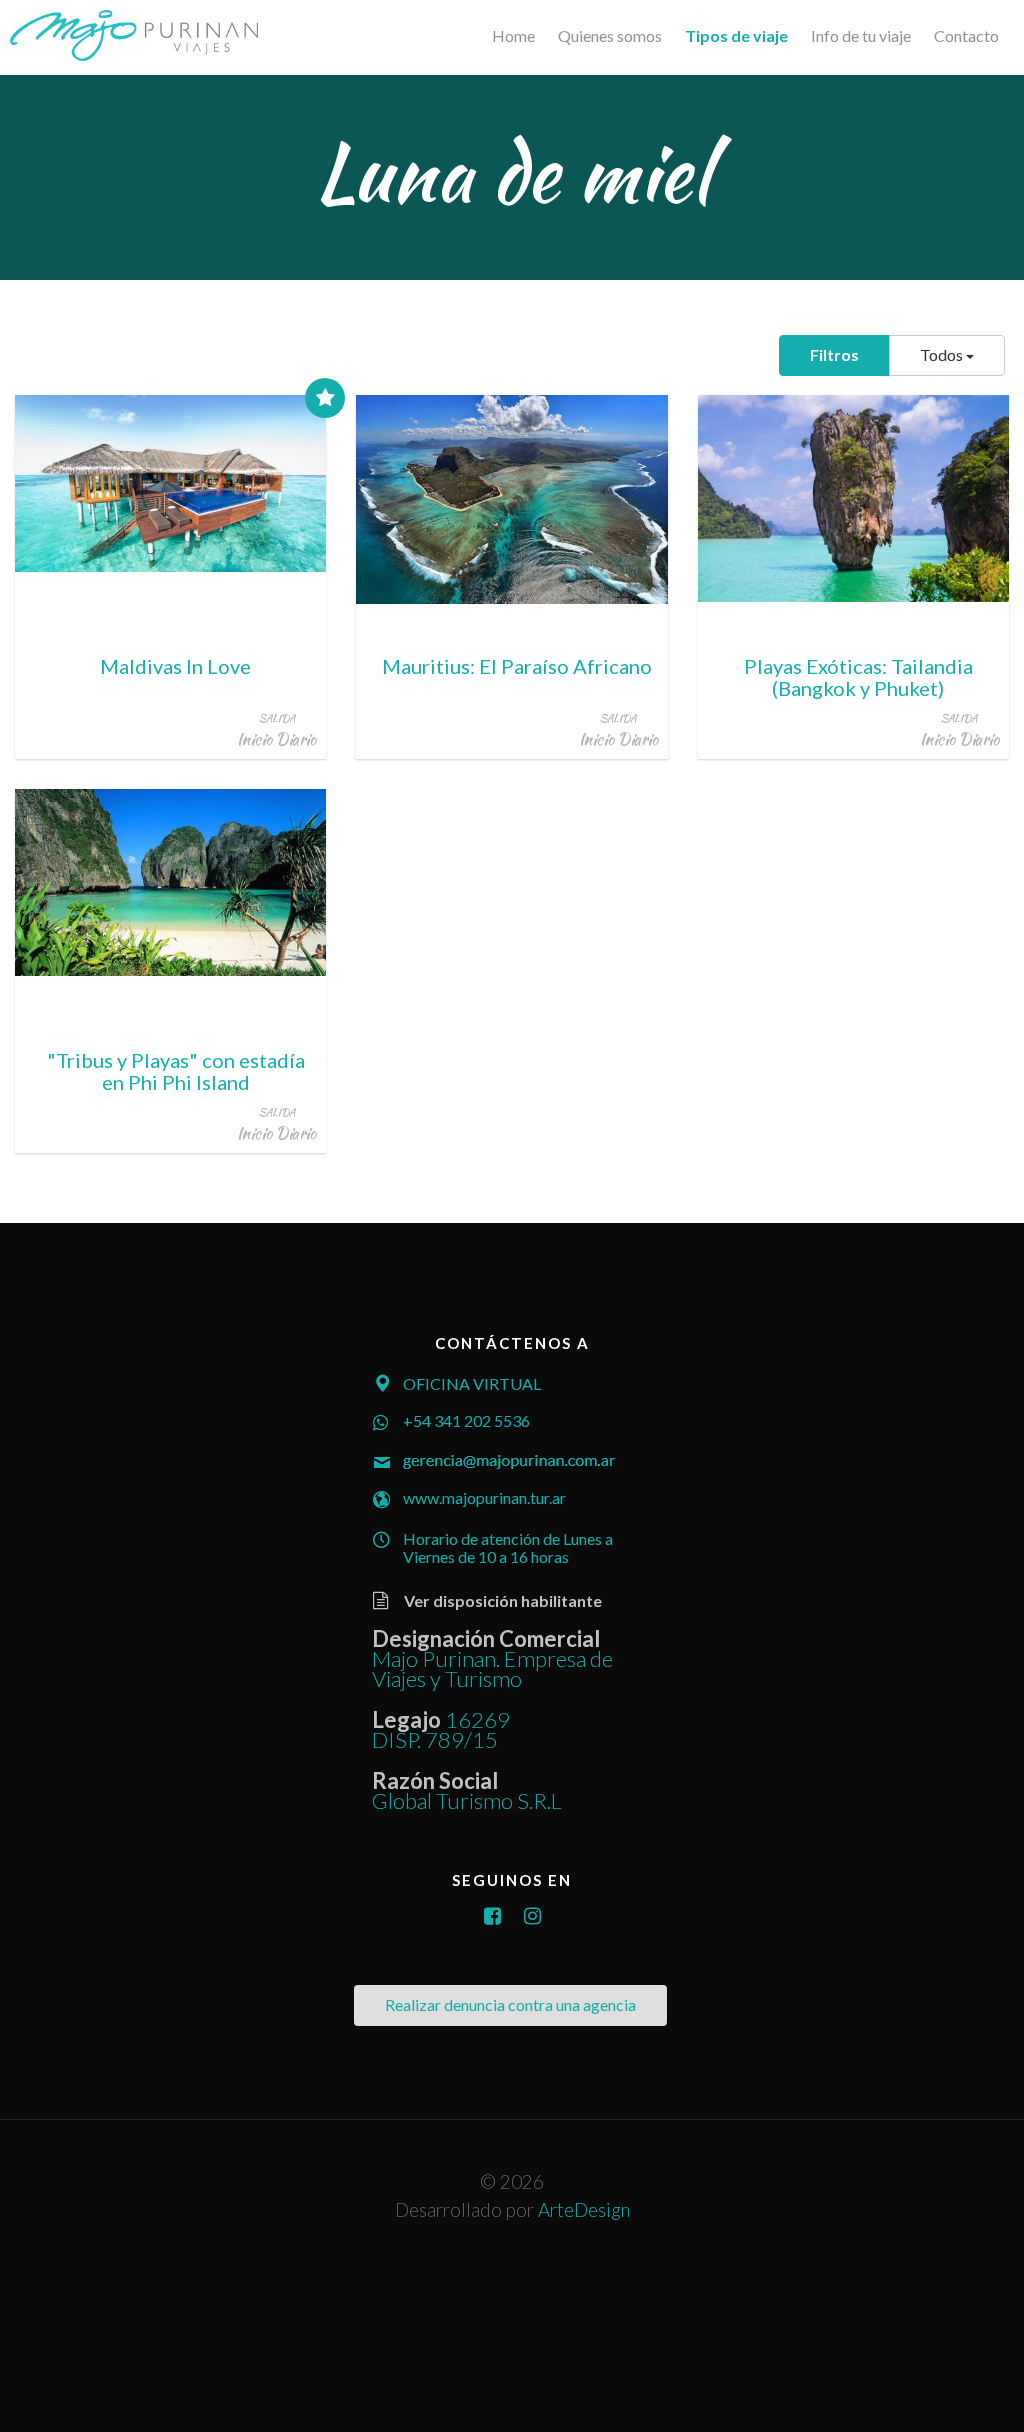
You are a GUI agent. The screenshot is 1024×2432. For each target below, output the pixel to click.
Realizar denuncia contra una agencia (510, 2004)
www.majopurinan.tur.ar (484, 1497)
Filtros (834, 354)
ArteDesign (584, 2210)
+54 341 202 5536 (466, 1420)
